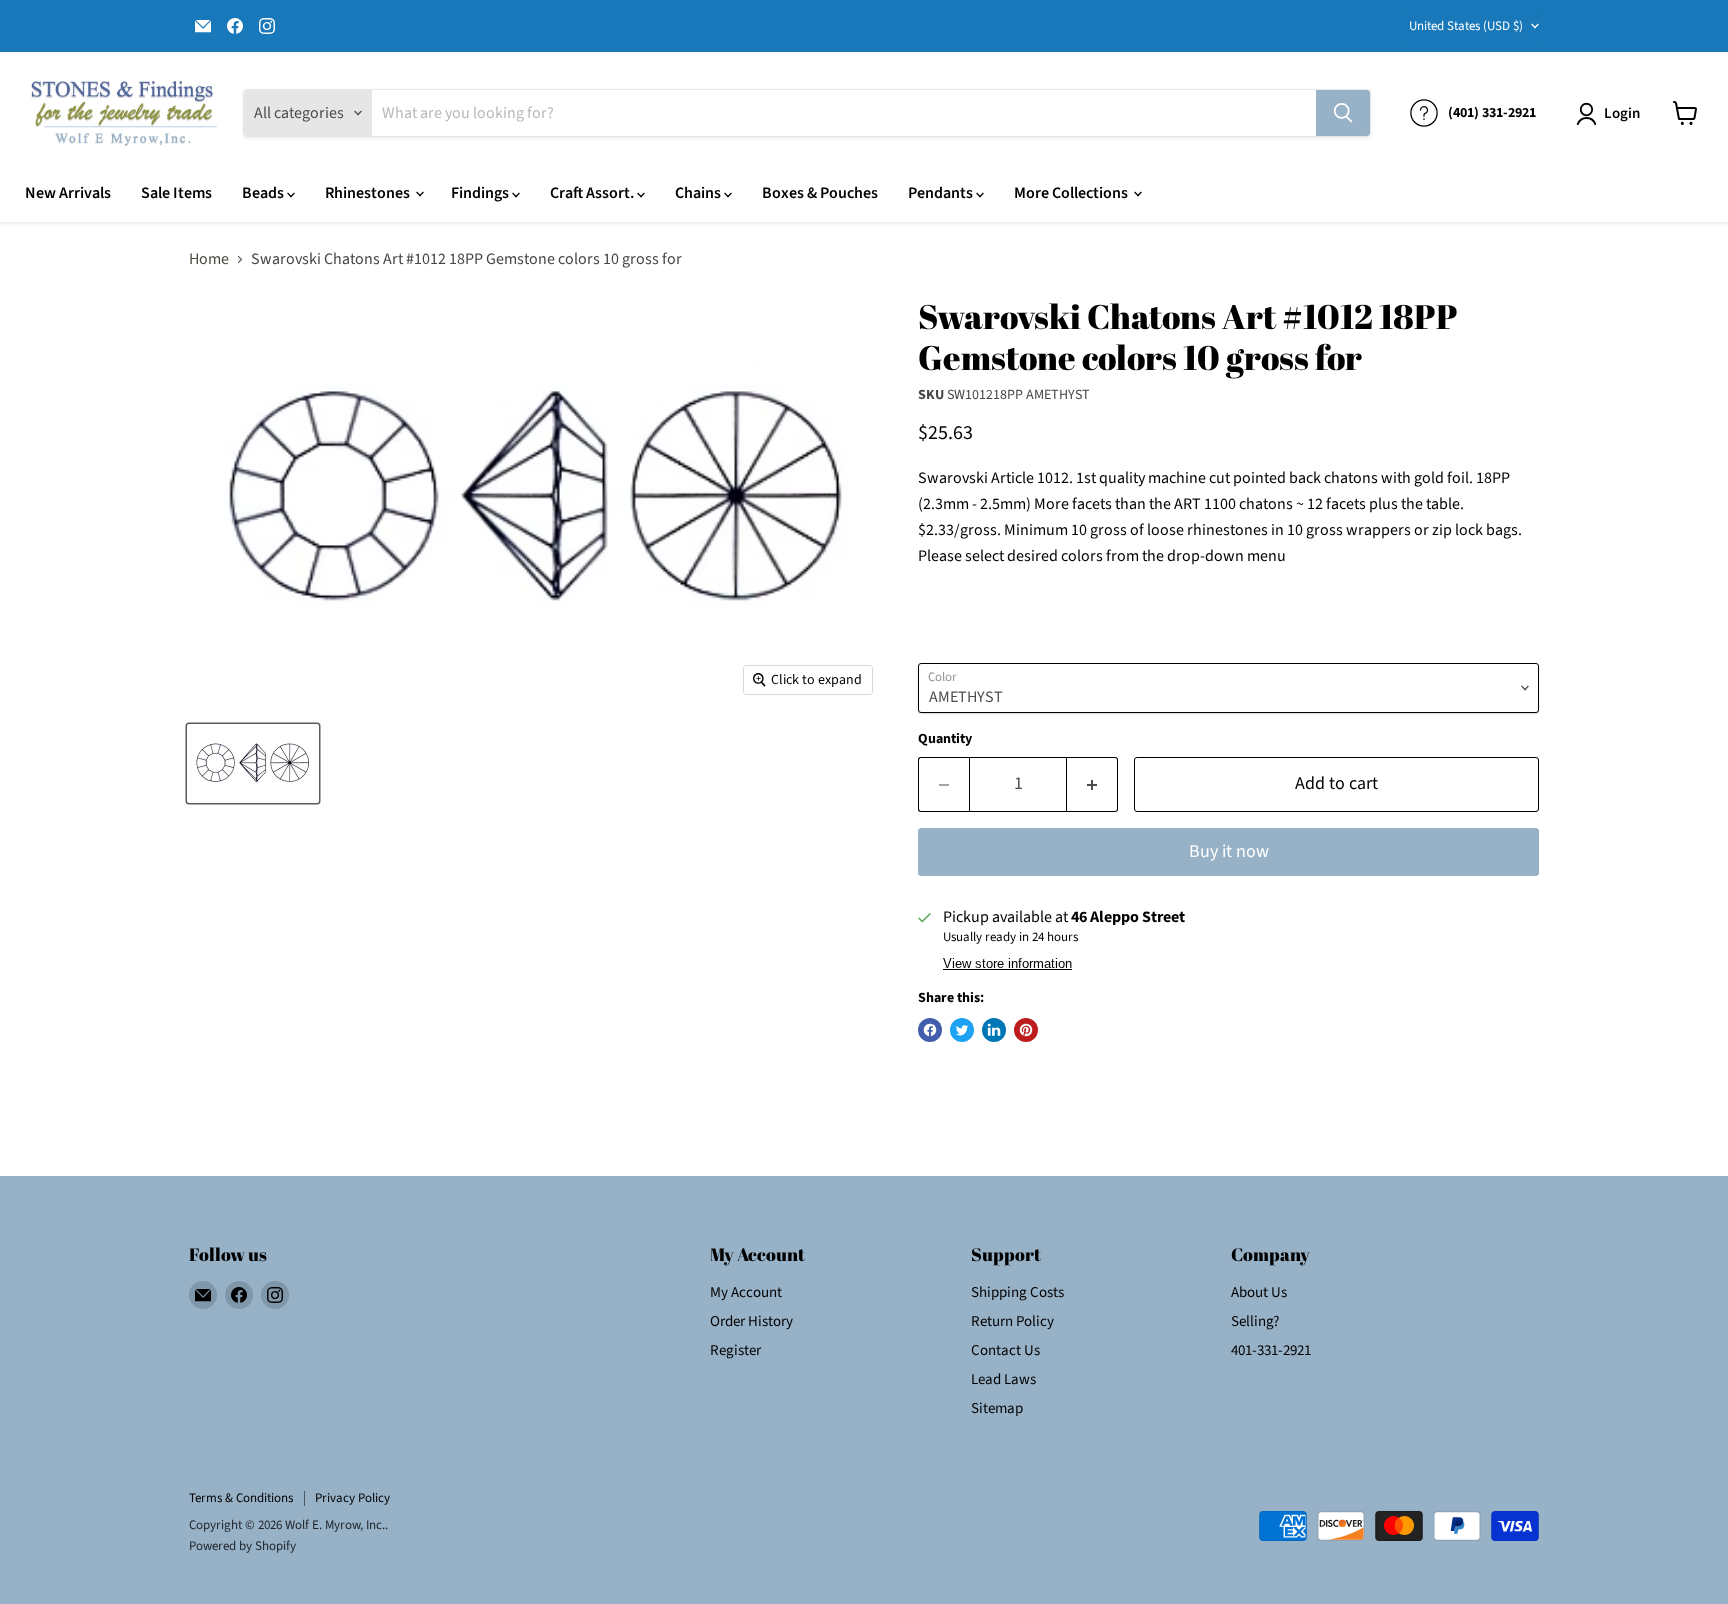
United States (1466, 26)
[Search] (1343, 113)
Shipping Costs (1017, 1292)
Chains (699, 193)
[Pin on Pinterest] (1026, 1030)
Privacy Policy (352, 1498)
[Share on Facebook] (930, 1030)
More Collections (1072, 193)
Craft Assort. (593, 193)
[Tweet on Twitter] (962, 1030)
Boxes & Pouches (820, 193)
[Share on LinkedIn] (994, 1030)
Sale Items (176, 193)
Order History (751, 1321)
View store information (1007, 964)
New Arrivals (68, 193)
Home (209, 259)
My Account (746, 1292)
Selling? (1255, 1321)
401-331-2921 (1271, 1350)
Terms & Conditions (241, 1498)
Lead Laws (1003, 1379)
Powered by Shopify (242, 1546)
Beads (264, 193)
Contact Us (1005, 1350)
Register (735, 1350)
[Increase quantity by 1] (1092, 784)
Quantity (945, 739)
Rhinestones (369, 193)
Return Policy (1012, 1321)
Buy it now (1229, 851)
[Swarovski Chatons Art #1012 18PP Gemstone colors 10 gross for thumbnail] (253, 763)
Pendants (942, 193)
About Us (1259, 1292)
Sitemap (997, 1408)
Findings (481, 193)
